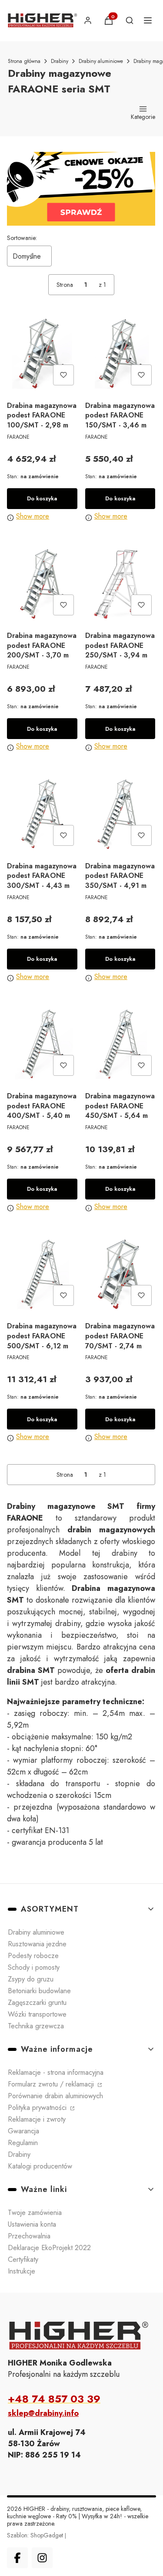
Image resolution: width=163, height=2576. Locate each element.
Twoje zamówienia (35, 2213)
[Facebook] (17, 2558)
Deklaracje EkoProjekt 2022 (49, 2248)
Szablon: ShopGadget (36, 2535)
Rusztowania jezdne (37, 1944)
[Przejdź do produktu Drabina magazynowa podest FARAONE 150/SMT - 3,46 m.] (120, 354)
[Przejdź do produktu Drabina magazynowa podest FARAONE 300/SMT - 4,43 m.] (42, 814)
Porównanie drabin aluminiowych (55, 2096)
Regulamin (23, 2143)
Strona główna (24, 61)
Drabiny (60, 61)
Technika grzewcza (36, 2026)
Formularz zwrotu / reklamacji (52, 2084)
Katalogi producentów (40, 2166)
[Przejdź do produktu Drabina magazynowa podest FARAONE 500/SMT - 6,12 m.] (42, 1275)
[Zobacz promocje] (81, 189)
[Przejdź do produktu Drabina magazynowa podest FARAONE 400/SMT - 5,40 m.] (42, 1045)
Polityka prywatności (38, 2108)
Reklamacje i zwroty (37, 2119)
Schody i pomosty (34, 1967)
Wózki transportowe (37, 2014)
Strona (65, 285)
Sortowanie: (22, 238)
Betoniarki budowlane (39, 1991)
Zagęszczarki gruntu (37, 2003)
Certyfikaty (23, 2259)
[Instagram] (42, 2558)
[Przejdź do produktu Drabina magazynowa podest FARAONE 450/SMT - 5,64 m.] (120, 1045)
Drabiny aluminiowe (101, 61)
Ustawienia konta (32, 2224)
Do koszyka (42, 498)
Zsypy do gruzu (31, 1979)
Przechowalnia (29, 2236)
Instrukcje (22, 2271)
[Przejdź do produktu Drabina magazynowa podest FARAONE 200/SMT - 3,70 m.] (42, 584)
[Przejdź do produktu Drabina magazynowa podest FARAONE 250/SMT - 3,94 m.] (120, 584)
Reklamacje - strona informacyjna (56, 2072)
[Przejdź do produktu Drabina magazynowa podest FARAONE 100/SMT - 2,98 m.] (42, 354)
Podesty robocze (33, 1956)
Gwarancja (23, 2131)
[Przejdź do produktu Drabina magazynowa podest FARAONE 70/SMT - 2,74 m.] (120, 1275)
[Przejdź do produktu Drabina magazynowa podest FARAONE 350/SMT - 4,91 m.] (120, 814)
